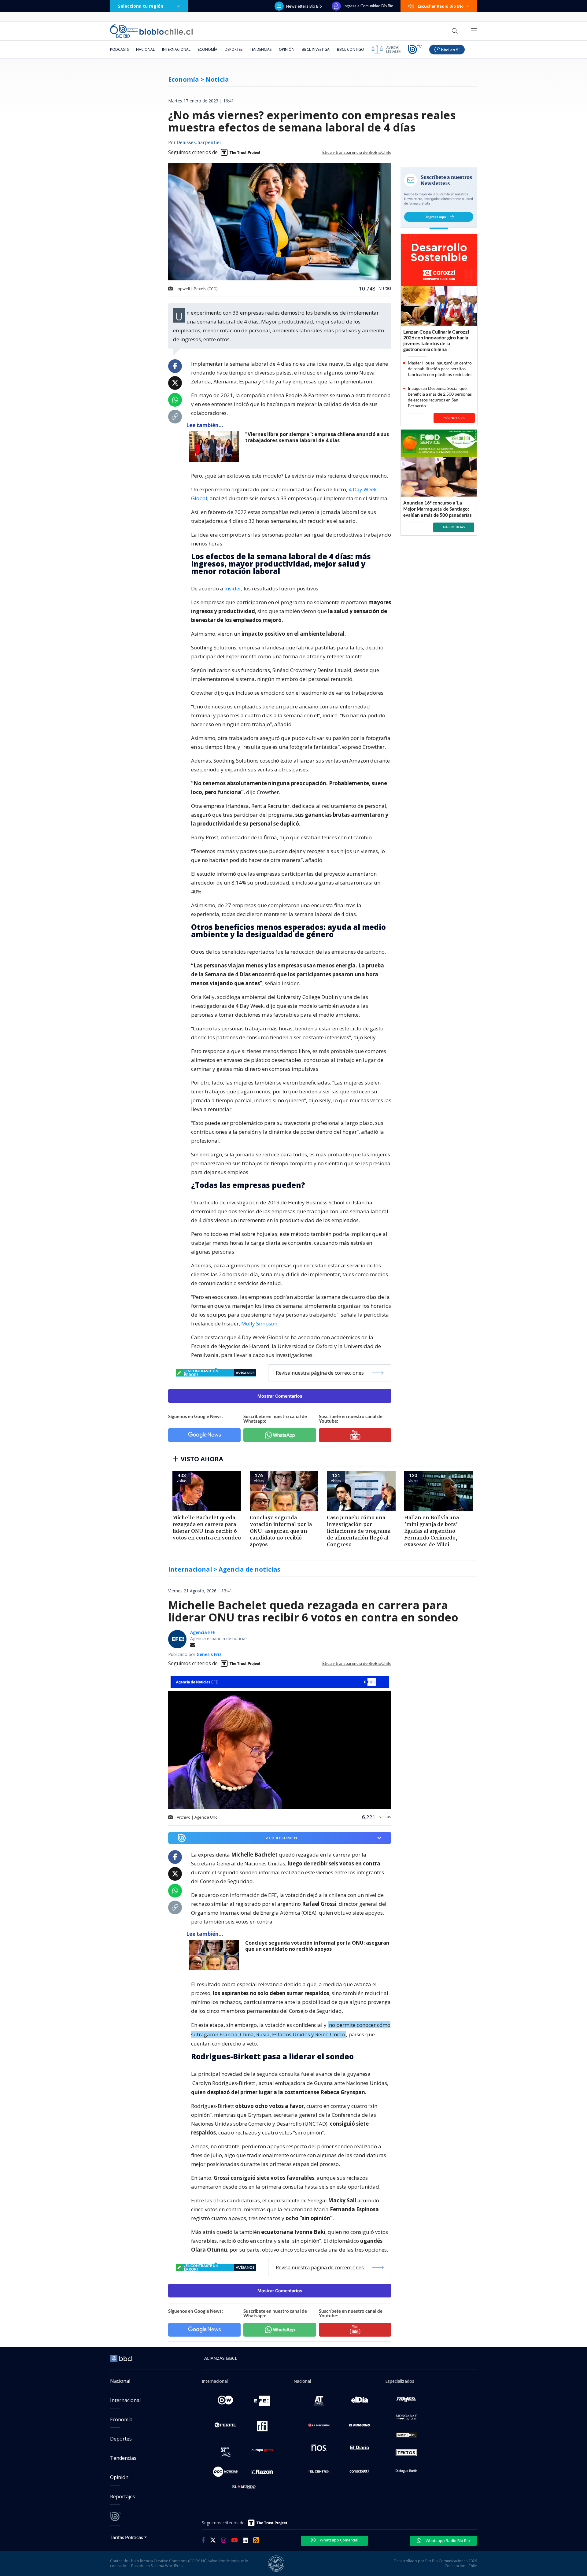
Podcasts (119, 49)
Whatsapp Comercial (339, 2540)
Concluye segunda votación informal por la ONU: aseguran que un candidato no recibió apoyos (317, 1946)
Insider (233, 588)
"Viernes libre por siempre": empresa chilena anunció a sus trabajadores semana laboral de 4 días (317, 437)
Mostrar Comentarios (280, 1396)
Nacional (145, 49)
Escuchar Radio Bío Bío (441, 6)
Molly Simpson (259, 1323)
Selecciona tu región (141, 6)
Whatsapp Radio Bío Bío (447, 2541)
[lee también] (216, 446)
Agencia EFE (203, 1632)
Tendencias (261, 49)
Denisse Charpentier (199, 143)
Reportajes (123, 2497)
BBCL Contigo (351, 49)
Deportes (234, 49)
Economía (208, 49)
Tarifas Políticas (127, 2537)
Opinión (287, 49)
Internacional (176, 49)
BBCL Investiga (316, 49)
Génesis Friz (209, 1654)
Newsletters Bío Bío (304, 6)
